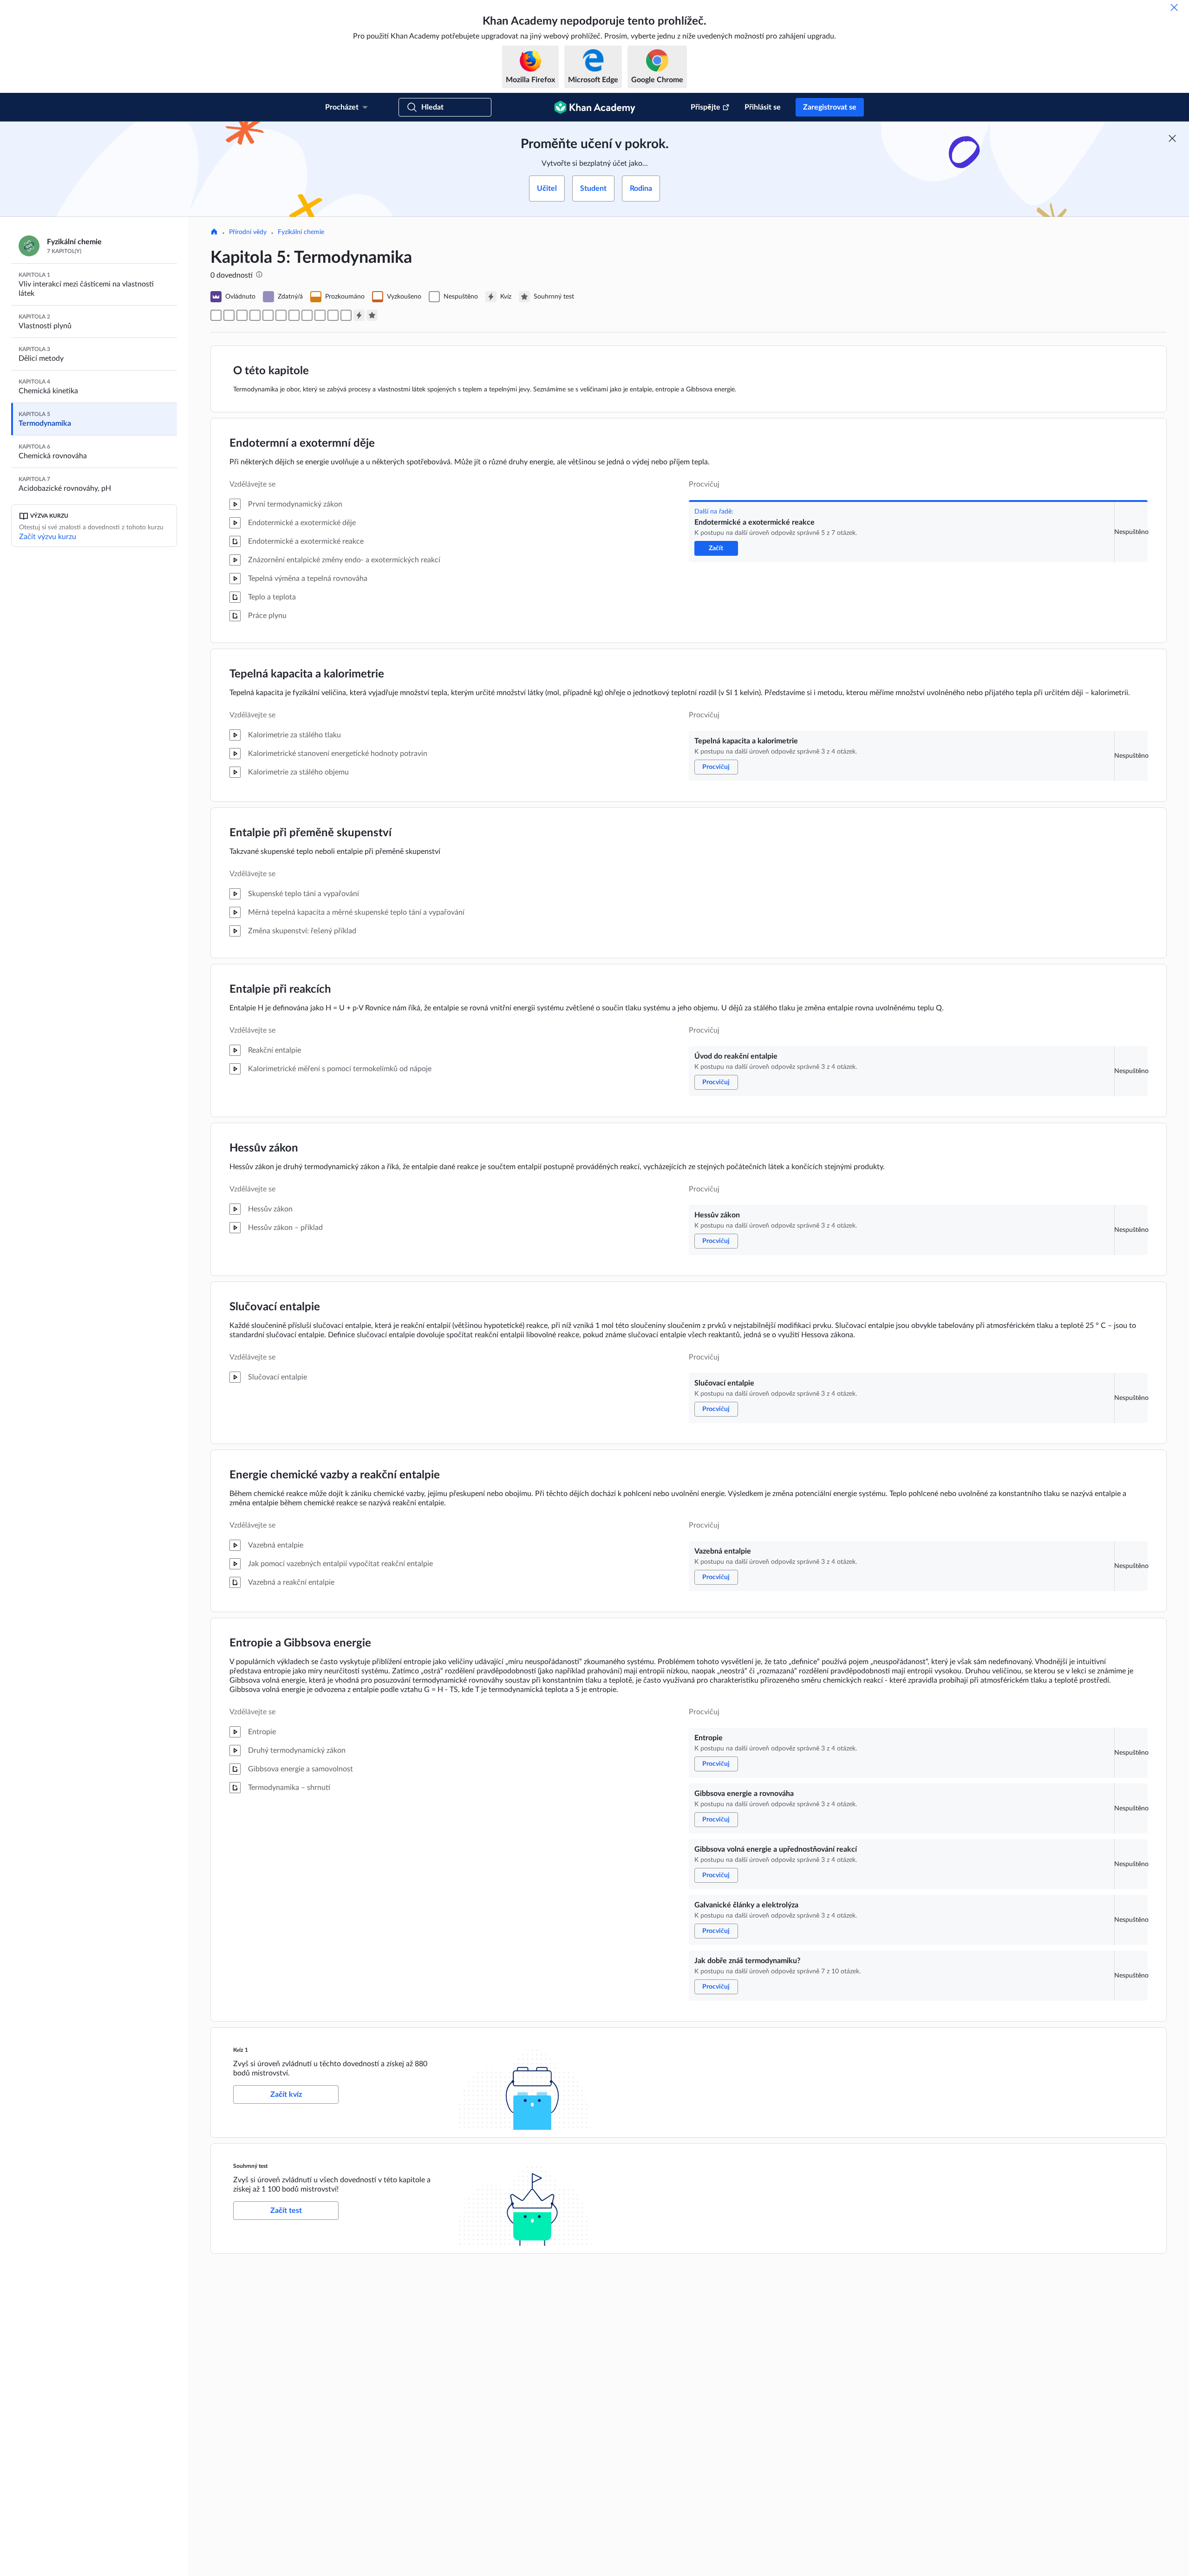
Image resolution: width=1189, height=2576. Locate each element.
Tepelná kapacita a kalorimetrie (307, 674)
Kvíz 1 (241, 2050)
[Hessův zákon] (255, 315)
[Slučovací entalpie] (268, 315)
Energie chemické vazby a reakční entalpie (335, 1475)
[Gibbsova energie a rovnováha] (307, 315)
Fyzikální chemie (301, 232)
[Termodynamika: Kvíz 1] (359, 315)
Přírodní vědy (248, 232)
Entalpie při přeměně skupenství (310, 833)
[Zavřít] (1174, 7)
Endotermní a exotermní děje (302, 443)
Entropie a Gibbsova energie (300, 1643)
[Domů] (214, 233)
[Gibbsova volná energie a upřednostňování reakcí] (320, 315)
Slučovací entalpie (275, 1307)
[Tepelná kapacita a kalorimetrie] (229, 315)
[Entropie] (294, 315)
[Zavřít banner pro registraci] (1172, 138)
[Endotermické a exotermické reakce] (216, 315)
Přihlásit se (763, 107)
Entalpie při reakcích (280, 989)
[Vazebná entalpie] (281, 315)
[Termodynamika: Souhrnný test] (372, 315)
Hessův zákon (264, 1148)
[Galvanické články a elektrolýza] (333, 315)
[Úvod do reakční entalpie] (242, 315)
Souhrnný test (250, 2166)
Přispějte (706, 107)
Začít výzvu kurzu (48, 537)
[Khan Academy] (595, 107)
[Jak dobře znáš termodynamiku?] (346, 315)
